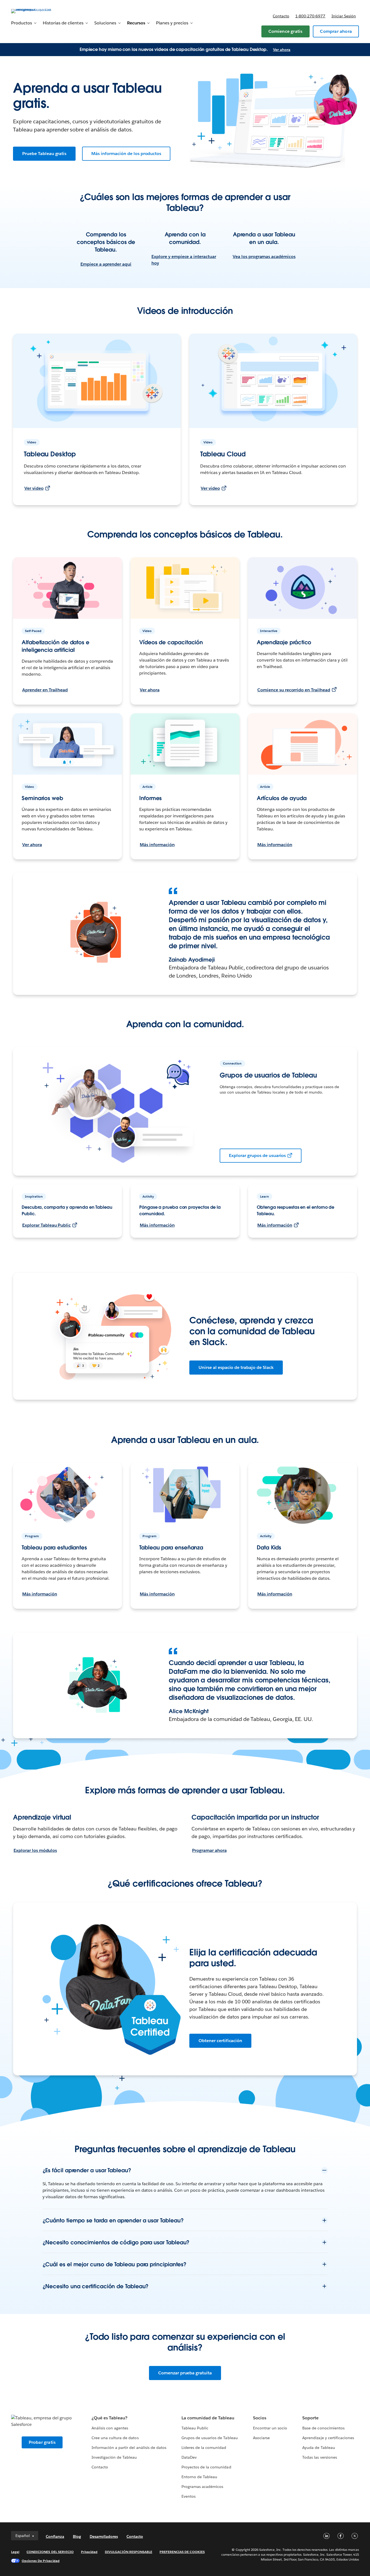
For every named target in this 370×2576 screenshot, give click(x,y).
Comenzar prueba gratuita (185, 2373)
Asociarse (261, 2438)
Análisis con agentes (110, 2428)
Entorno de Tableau (199, 2477)
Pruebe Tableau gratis (44, 154)
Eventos (189, 2496)
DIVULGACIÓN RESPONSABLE (129, 2552)
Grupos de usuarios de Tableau (210, 2438)
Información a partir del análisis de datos (129, 2448)
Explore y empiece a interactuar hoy (184, 260)
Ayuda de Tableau (319, 2448)
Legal (15, 2552)
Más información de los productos (126, 154)
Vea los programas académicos (264, 257)
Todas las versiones (319, 2457)
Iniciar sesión (344, 16)
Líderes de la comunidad (204, 2448)
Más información (157, 845)
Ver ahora (282, 50)
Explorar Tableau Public (46, 1225)
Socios (260, 2418)
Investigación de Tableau (114, 2457)
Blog (77, 2536)
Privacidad (89, 2552)
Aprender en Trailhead (45, 690)
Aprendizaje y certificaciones (328, 2438)
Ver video (34, 488)
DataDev (189, 2457)
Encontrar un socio (270, 2428)
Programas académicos (202, 2487)
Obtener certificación (220, 2041)
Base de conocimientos (323, 2428)
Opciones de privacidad (41, 2561)
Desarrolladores (104, 2536)
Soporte (310, 2418)
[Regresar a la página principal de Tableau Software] (31, 11)
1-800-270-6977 (310, 16)
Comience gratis (285, 31)
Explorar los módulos (35, 1850)
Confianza (55, 2536)
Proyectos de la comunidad (206, 2467)
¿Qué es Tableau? (109, 2418)
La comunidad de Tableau (208, 2418)
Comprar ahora (336, 31)
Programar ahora (209, 1850)
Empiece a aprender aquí (106, 264)
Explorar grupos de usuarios (257, 1155)
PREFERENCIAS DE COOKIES (182, 2552)
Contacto (281, 16)
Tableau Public (195, 2428)
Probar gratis (42, 2442)
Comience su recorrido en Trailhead (294, 690)
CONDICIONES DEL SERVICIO (50, 2552)
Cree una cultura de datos (115, 2438)
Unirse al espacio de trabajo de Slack (236, 1367)
